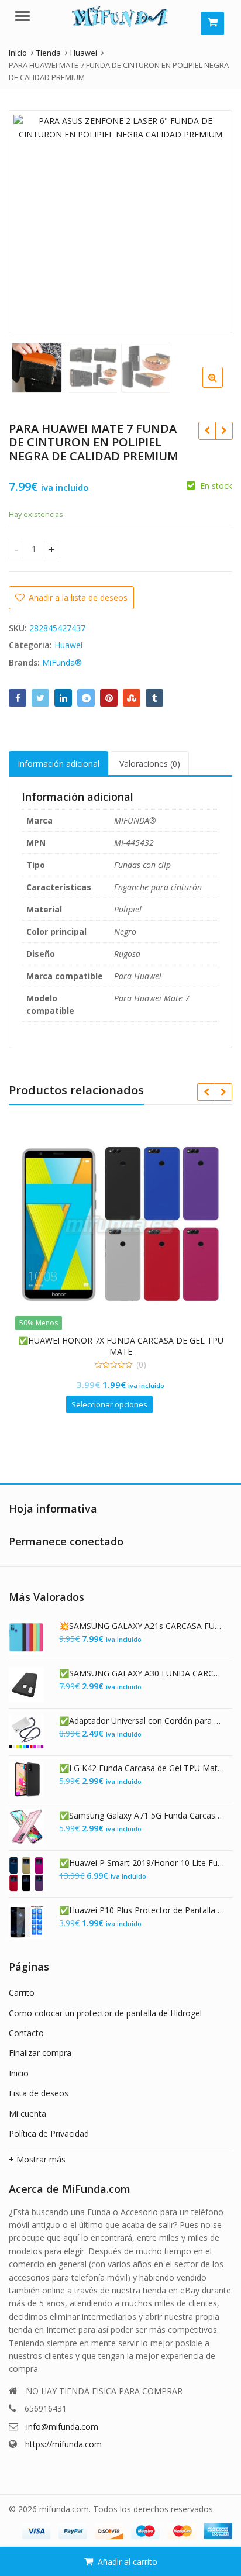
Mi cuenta (27, 2114)
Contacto (26, 2033)
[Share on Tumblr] (154, 698)
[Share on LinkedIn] (63, 698)
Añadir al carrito (128, 2562)
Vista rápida (126, 1340)
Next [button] (211, 220)
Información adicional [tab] (58, 764)
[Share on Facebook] (18, 698)
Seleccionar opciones (109, 1404)
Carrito (22, 1993)
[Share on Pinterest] (109, 698)
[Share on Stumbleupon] (132, 698)
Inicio (19, 2073)
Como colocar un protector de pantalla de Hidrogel (105, 2013)
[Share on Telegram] (86, 698)
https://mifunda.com (63, 2444)
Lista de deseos (39, 2093)
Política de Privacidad (49, 2134)
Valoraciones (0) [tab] (150, 764)
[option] (120, 222)
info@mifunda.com (62, 2427)
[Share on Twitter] (40, 698)
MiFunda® (62, 662)
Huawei (68, 645)
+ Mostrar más (37, 2159)
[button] (222, 387)
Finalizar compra (40, 2053)
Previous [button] (30, 220)
